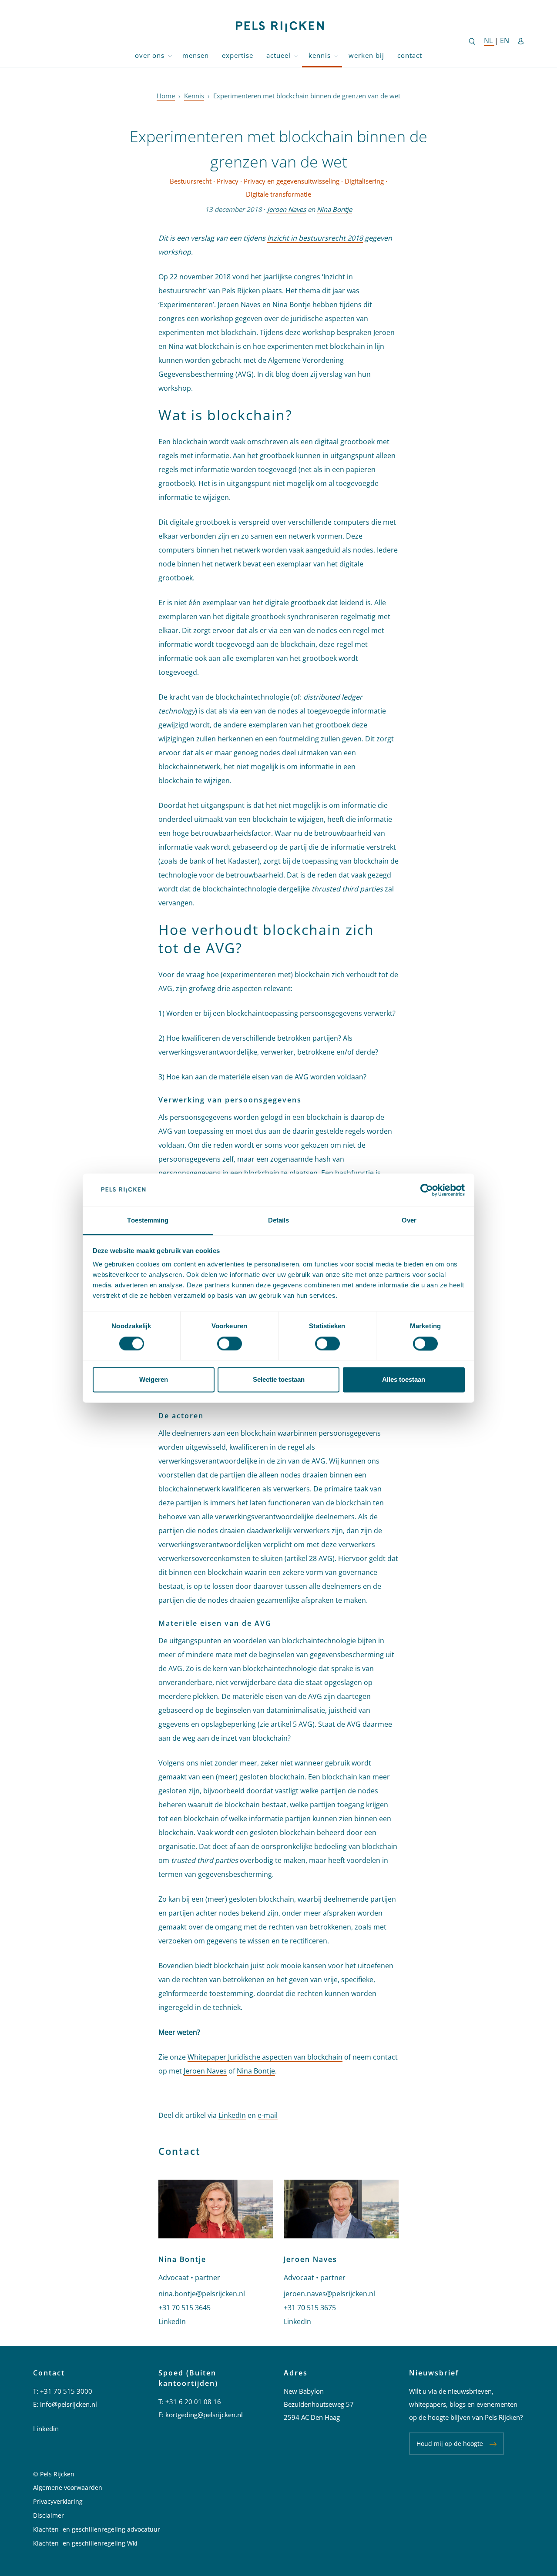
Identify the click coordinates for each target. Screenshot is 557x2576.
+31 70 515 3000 (66, 2391)
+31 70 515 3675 (310, 2308)
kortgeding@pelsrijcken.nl (204, 2415)
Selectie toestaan (279, 1380)
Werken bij (366, 55)
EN (505, 40)
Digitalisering (364, 181)
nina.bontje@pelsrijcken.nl (202, 2294)
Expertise (238, 55)
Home (166, 96)
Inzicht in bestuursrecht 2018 (315, 238)
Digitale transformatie (278, 194)
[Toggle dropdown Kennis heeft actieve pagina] (336, 55)
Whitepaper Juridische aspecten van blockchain (265, 2057)
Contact (410, 55)
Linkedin (46, 2429)
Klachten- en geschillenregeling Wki (85, 2543)
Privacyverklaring (58, 2501)
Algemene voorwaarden (68, 2487)
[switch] (230, 1343)
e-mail (268, 2115)
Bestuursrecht (191, 181)
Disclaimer (49, 2515)
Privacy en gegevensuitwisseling (292, 181)
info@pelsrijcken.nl (69, 2404)
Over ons (150, 55)
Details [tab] (279, 1221)
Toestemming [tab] (148, 1221)
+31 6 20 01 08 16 (193, 2402)
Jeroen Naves (287, 209)
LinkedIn (232, 2115)
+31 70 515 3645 (185, 2308)
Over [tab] (409, 1221)
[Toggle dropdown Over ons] (170, 55)
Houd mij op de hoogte (450, 2444)
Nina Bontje (334, 209)
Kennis (320, 55)
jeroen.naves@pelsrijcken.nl (329, 2294)
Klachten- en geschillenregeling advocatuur (97, 2529)
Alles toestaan (404, 1380)
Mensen (196, 55)
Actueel (278, 55)
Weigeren (154, 1380)
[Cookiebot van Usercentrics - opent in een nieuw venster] (427, 1190)
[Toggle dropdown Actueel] (296, 55)
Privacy (228, 181)
